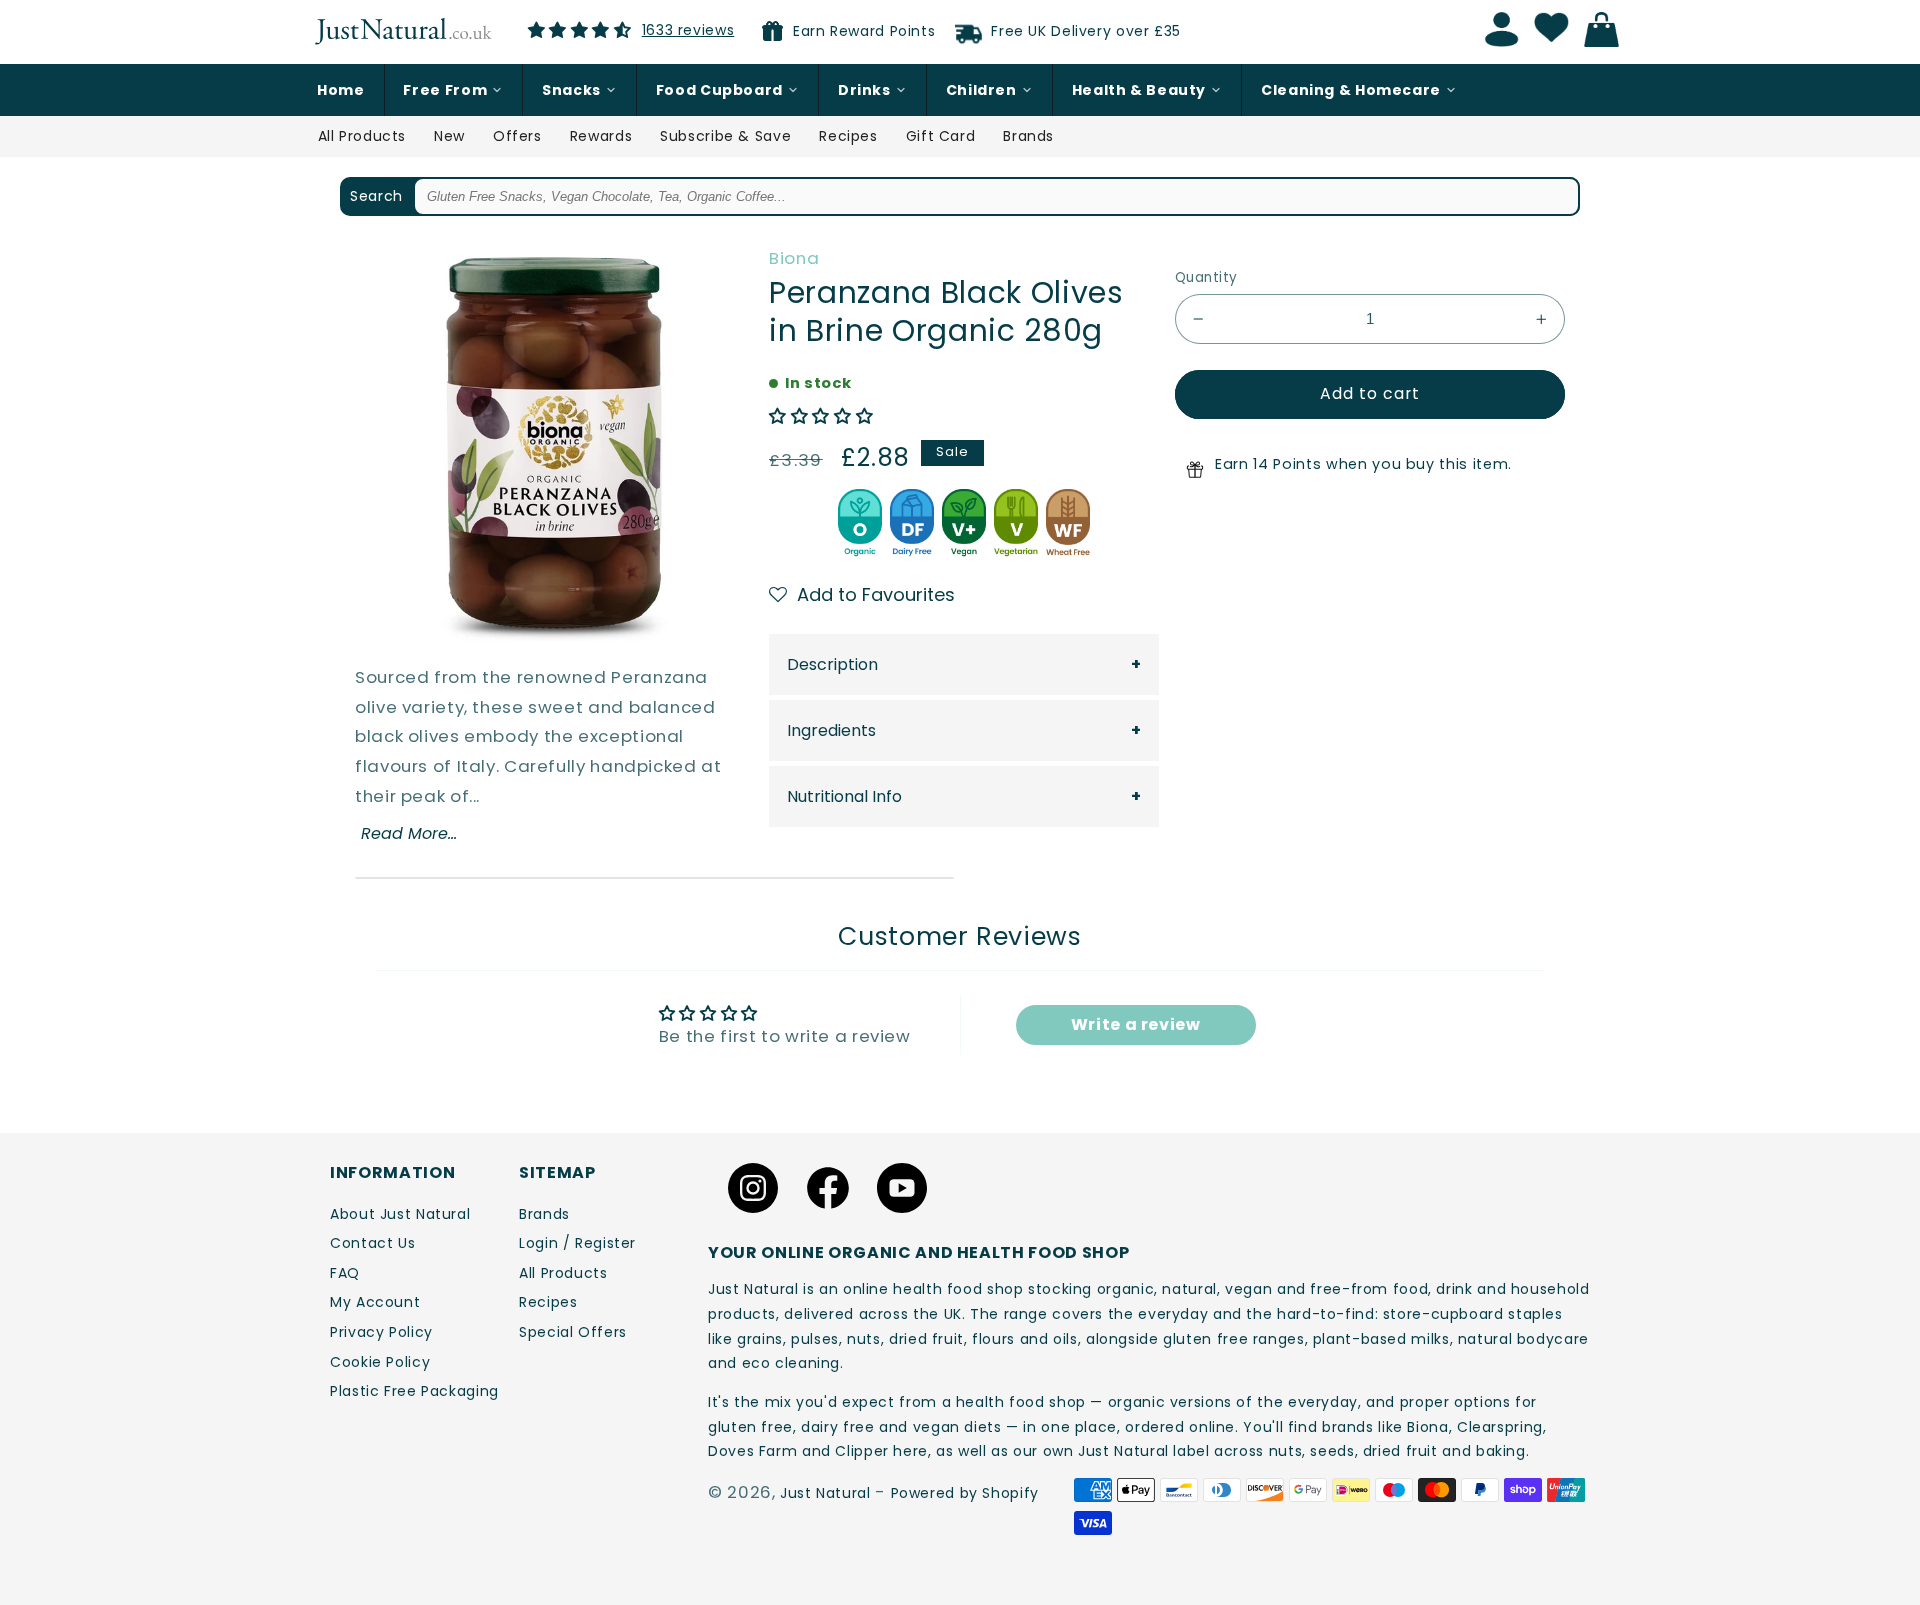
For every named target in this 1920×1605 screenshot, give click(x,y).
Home (341, 90)
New (449, 136)
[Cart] (1607, 30)
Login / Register (577, 1243)
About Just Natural (400, 1214)
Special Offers (573, 1332)
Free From (445, 90)
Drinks (864, 90)
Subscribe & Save (725, 136)
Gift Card (941, 136)
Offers (517, 136)
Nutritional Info (844, 796)
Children (981, 90)
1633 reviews (688, 30)
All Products (362, 136)
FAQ (345, 1273)
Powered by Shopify (965, 1493)
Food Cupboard (719, 90)
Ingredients (831, 730)
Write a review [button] (1136, 1024)
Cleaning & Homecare (1351, 90)
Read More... (409, 833)
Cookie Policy (380, 1362)
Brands (1028, 136)
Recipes (848, 136)
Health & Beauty (1139, 90)
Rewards (601, 136)
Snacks (571, 90)
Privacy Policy (381, 1332)
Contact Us (372, 1243)
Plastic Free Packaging (414, 1391)
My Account (375, 1302)
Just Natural (825, 1493)
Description (832, 664)
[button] (821, 416)
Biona (794, 258)
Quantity (1206, 277)
